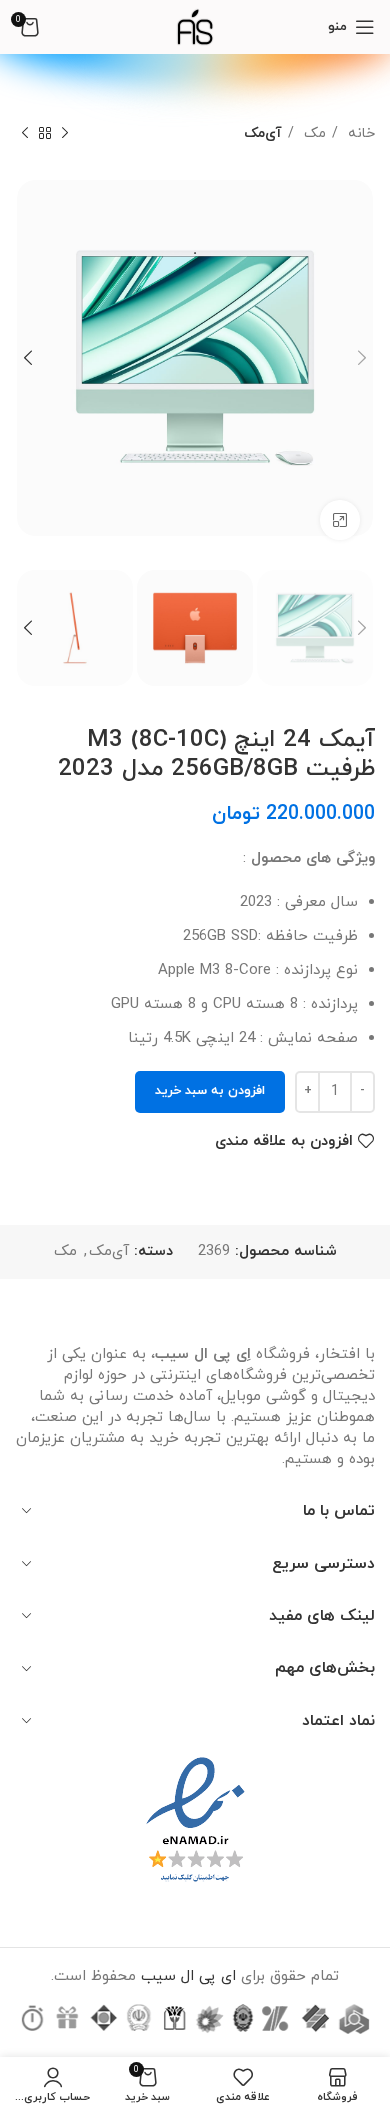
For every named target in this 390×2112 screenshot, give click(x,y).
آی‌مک (263, 133)
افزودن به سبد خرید (210, 1091)
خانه (359, 133)
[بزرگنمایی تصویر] (340, 520)
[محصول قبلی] (65, 133)
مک (312, 133)
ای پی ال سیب (188, 1976)
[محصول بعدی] (25, 133)
